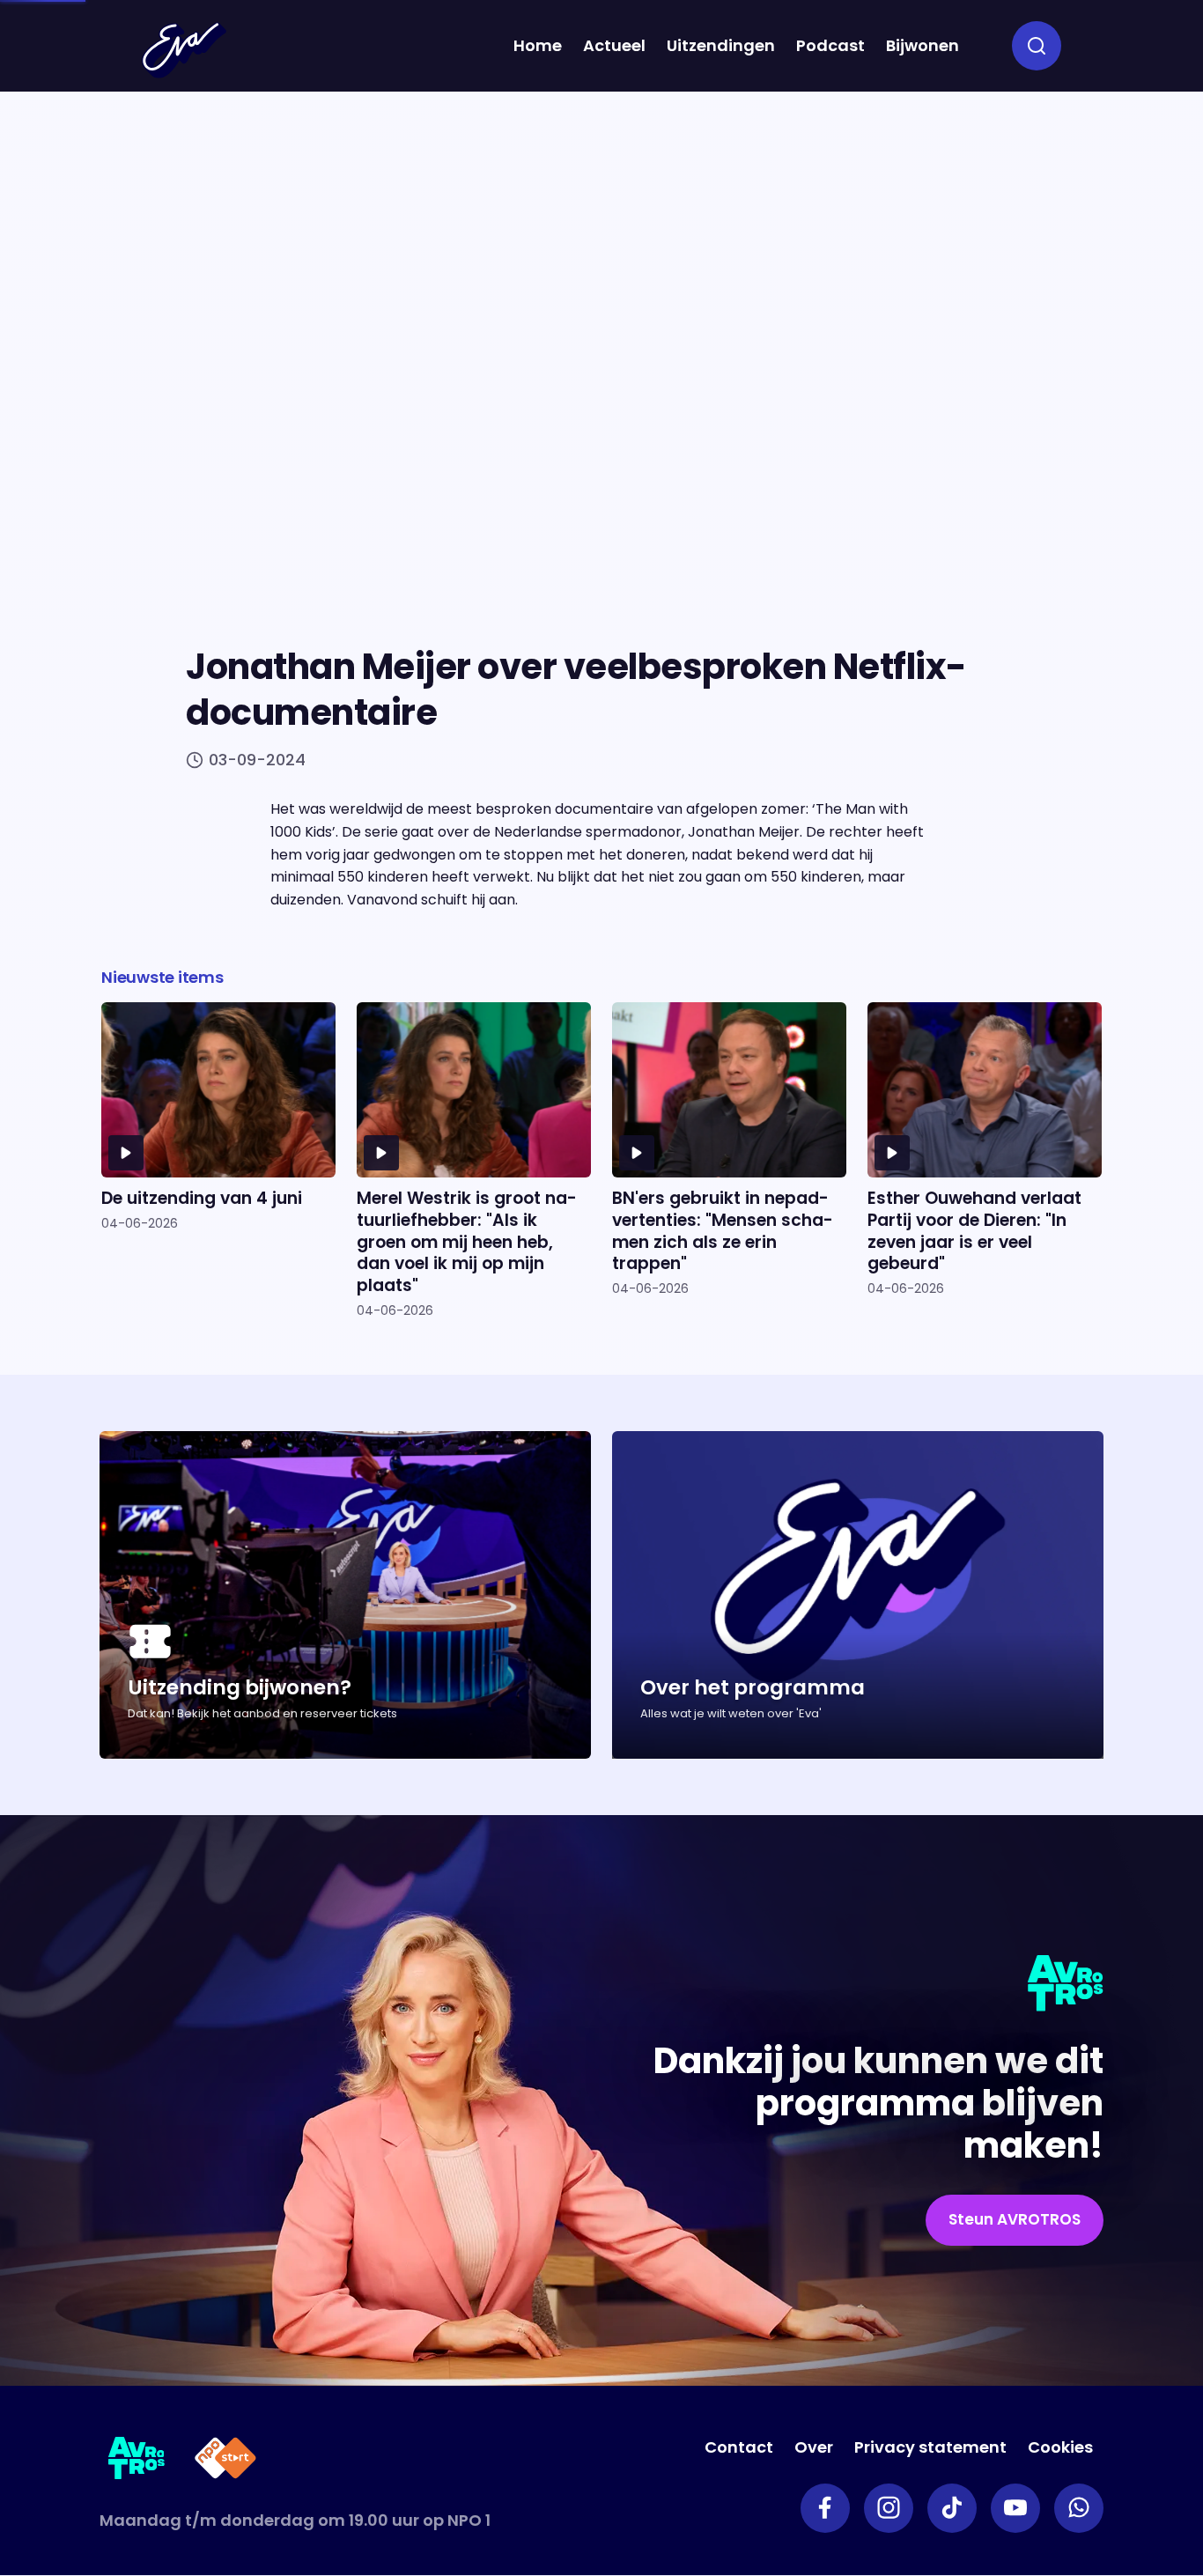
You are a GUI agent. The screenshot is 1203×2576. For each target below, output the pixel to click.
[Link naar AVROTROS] (137, 2461)
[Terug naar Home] (184, 50)
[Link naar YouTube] (1015, 2508)
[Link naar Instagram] (889, 2508)
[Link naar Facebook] (825, 2508)
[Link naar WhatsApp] (1079, 2508)
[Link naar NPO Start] (225, 2461)
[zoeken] (1037, 46)
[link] (1015, 2220)
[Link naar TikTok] (952, 2508)
